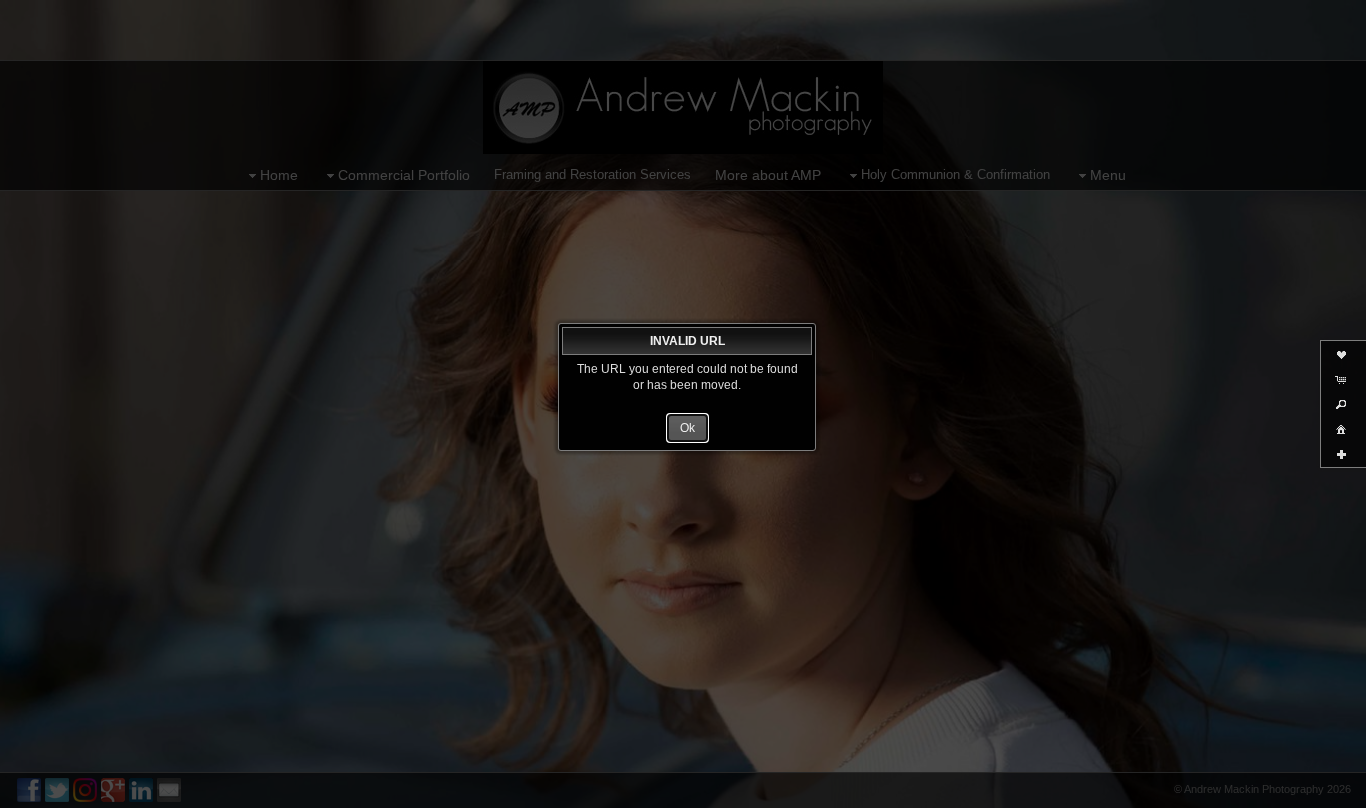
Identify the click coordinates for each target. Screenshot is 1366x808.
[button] (687, 428)
